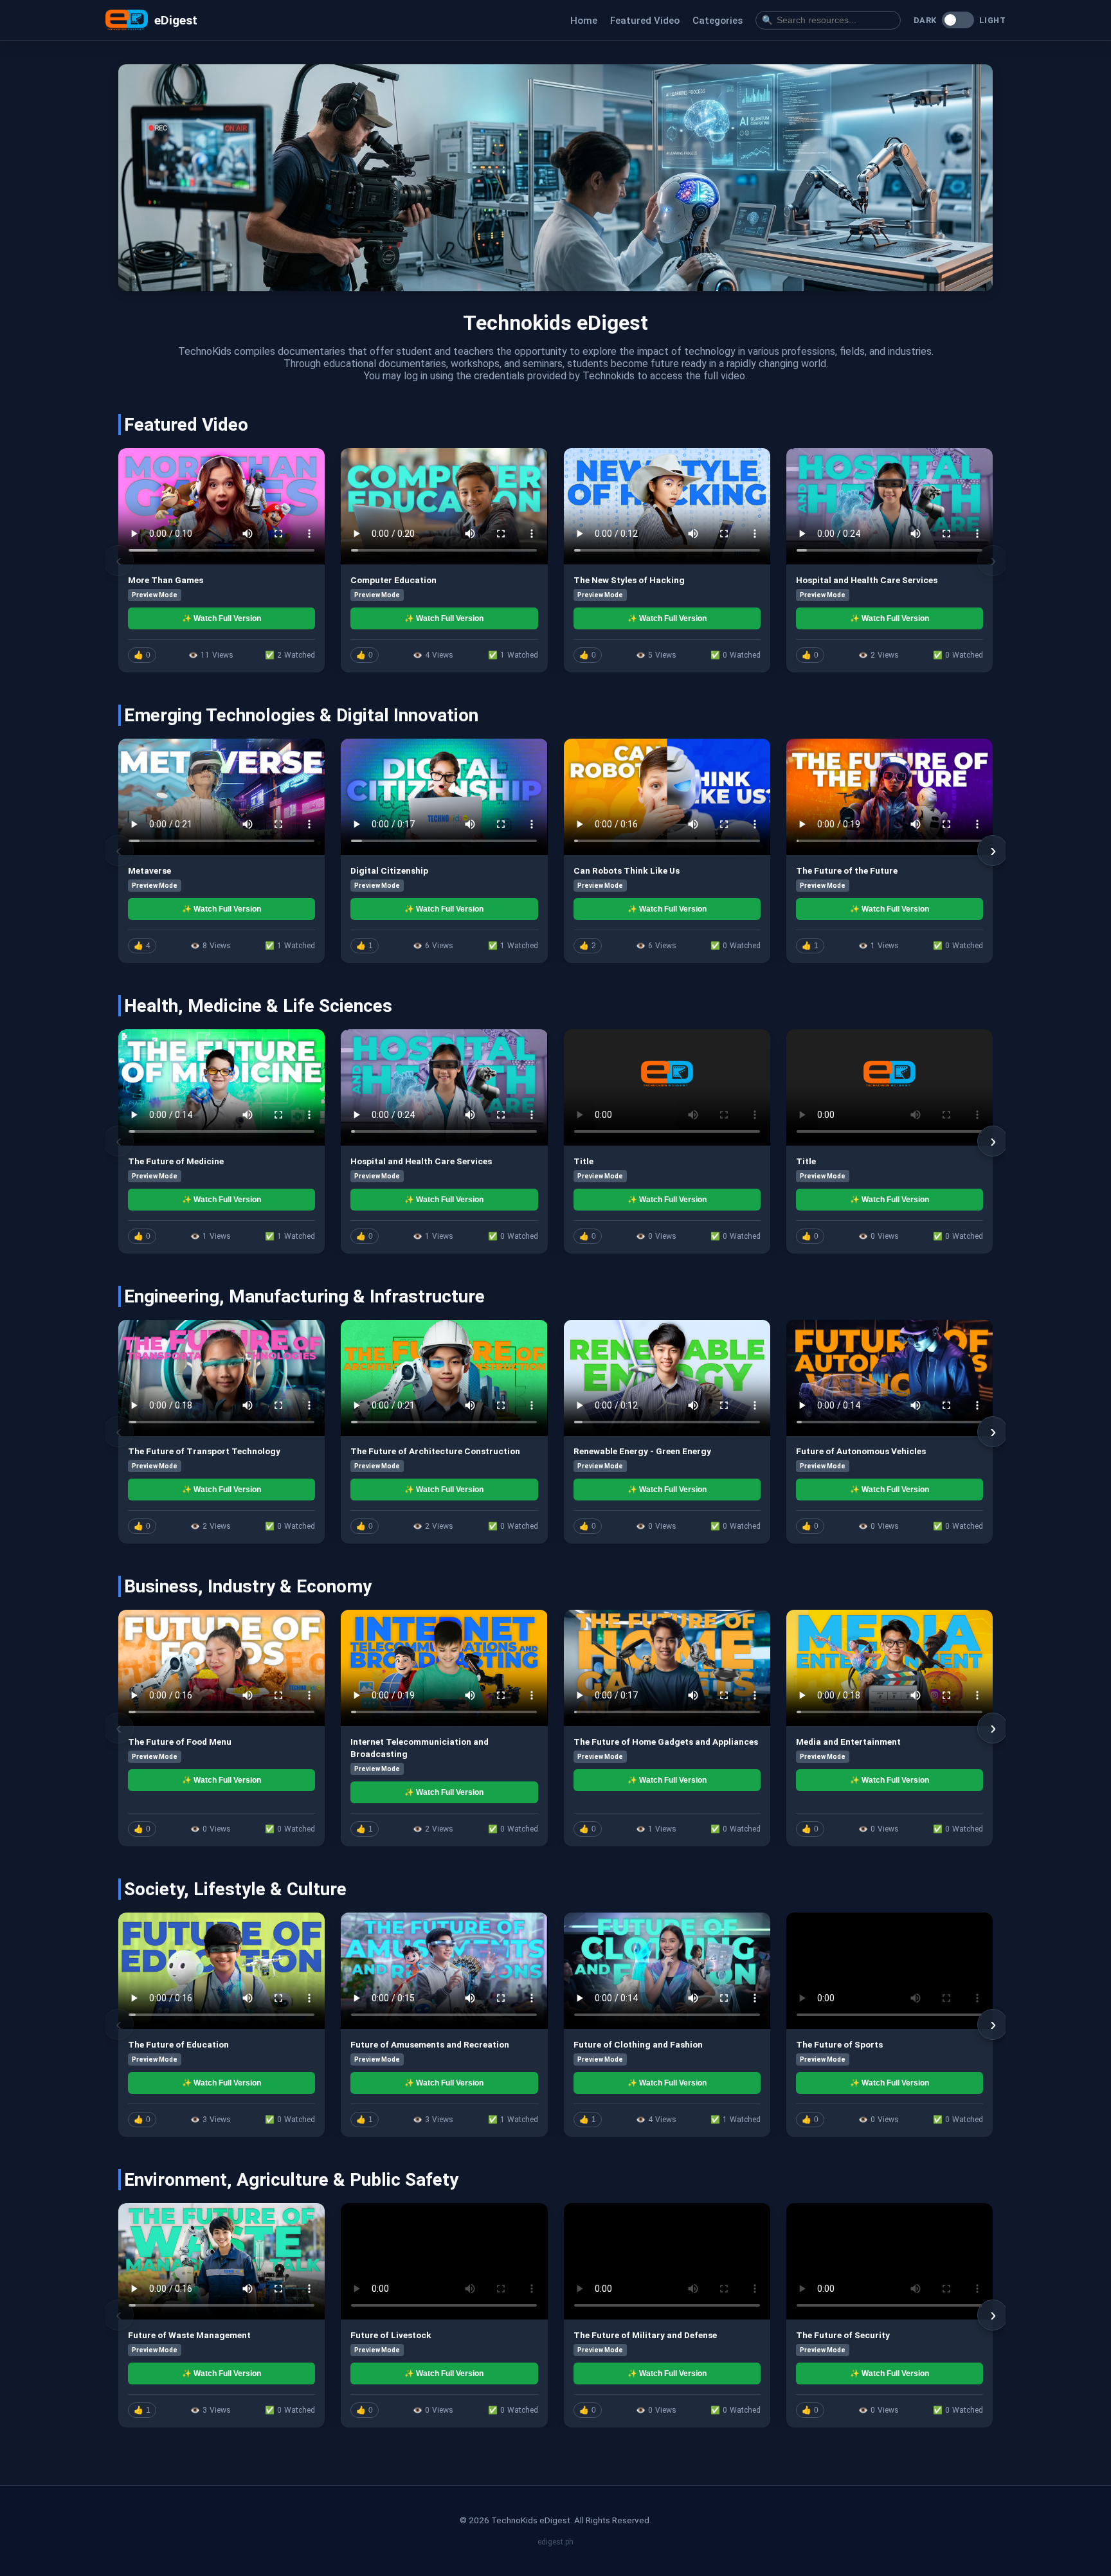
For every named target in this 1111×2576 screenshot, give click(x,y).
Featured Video (645, 21)
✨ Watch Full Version (221, 618)
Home (584, 21)
